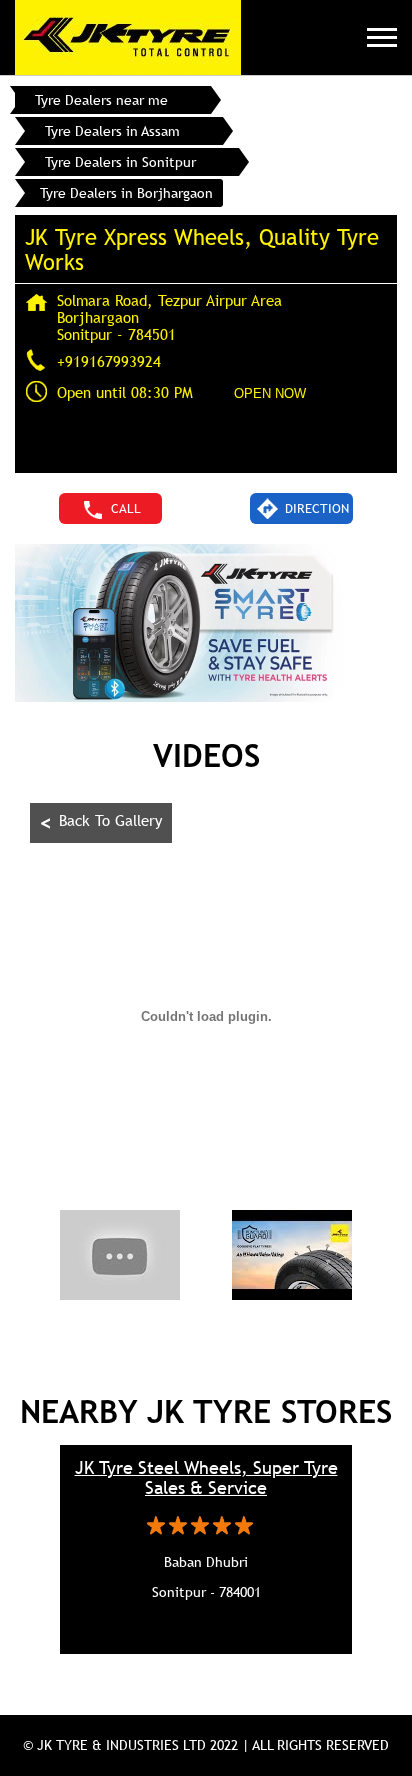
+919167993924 (109, 361)
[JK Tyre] (128, 37)
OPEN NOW (270, 393)
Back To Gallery (101, 822)
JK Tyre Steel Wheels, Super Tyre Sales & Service (206, 1478)
